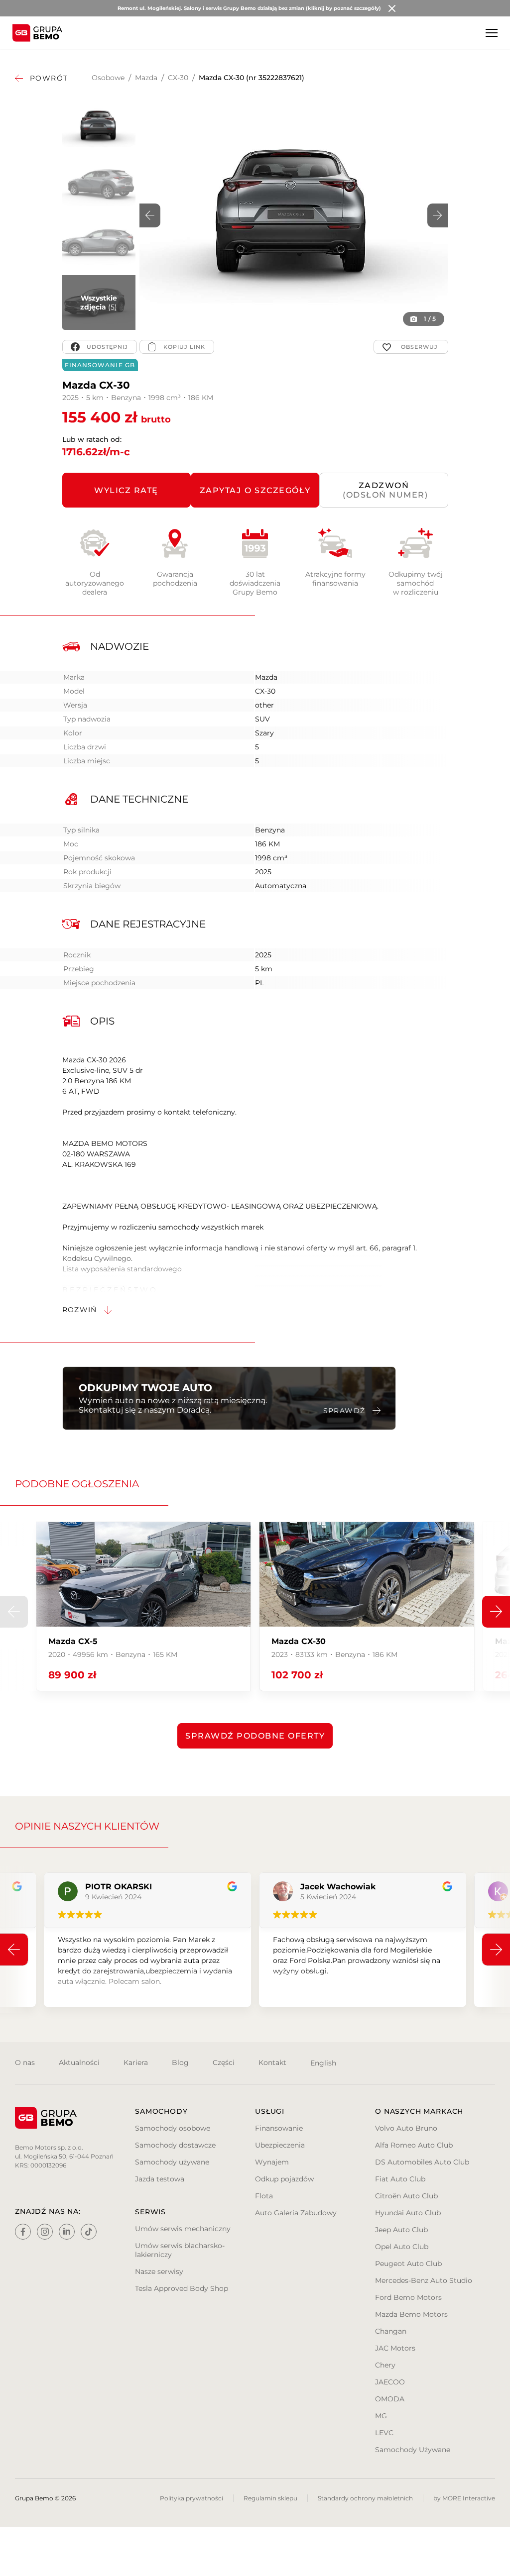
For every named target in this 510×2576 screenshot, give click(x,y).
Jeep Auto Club (401, 2230)
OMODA (390, 2399)
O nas (25, 2062)
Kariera (136, 2062)
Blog (180, 2062)
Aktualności (79, 2062)
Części (224, 2062)
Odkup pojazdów (284, 2179)
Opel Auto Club (402, 2247)
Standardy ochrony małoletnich (365, 2498)
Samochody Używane (413, 2450)
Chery (385, 2365)
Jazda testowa (160, 2179)
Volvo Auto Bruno (406, 2128)
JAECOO (390, 2382)
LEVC (384, 2433)
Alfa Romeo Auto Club (414, 2145)
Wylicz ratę (126, 490)
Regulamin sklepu (270, 2498)
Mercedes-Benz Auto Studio (424, 2280)
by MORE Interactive (464, 2498)
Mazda (146, 78)
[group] (144, 1606)
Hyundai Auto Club (408, 2213)
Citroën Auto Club (406, 2196)
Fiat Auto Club (400, 2179)
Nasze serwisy (159, 2271)
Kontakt (272, 2062)
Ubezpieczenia (280, 2145)
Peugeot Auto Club (408, 2264)
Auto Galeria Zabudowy (296, 2213)
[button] (438, 215)
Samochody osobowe (173, 2128)
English (323, 2063)
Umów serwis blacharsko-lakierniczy (180, 2250)
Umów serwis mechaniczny (183, 2229)
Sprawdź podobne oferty (255, 1736)
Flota (264, 2196)
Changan (391, 2331)
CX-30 (178, 78)
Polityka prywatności (191, 2498)
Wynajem (272, 2162)
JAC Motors (395, 2348)
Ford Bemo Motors (408, 2297)
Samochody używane (172, 2162)
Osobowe (108, 78)
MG (381, 2416)
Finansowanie (279, 2128)
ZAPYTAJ (255, 490)
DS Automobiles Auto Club (422, 2162)
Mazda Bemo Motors (411, 2314)
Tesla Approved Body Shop (182, 2288)
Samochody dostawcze (175, 2145)
